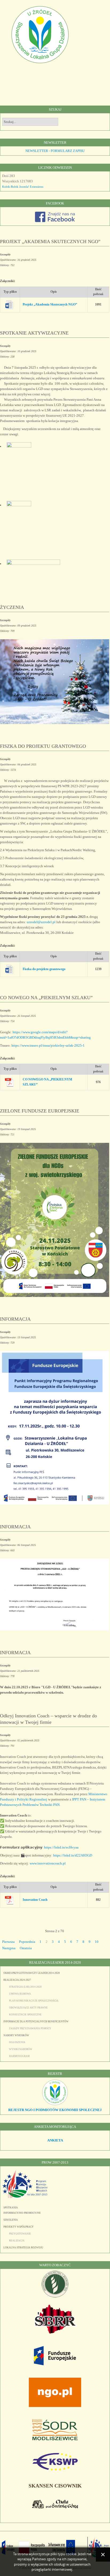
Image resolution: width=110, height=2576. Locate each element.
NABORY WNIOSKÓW (16, 2035)
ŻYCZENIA (12, 607)
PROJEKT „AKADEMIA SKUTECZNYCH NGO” (50, 242)
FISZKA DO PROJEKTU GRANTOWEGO (43, 746)
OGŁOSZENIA (17, 2042)
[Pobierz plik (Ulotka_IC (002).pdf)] (11, 1900)
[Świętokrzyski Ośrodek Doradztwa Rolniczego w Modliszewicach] (55, 2439)
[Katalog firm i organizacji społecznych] (55, 2105)
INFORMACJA (15, 1319)
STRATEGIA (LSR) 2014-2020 (25, 1987)
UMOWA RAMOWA (20, 1994)
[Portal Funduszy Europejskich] (55, 2364)
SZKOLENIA (11, 2220)
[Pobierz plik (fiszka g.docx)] (11, 969)
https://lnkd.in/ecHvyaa (61, 1847)
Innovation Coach (35, 1900)
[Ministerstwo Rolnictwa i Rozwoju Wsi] (55, 2296)
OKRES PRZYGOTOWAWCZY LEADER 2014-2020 (32, 1973)
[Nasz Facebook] (55, 221)
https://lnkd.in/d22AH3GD (73, 1855)
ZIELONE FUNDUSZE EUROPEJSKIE (40, 1111)
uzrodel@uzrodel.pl (41, 922)
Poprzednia (27, 1942)
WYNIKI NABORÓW (21, 2049)
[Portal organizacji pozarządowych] (55, 2406)
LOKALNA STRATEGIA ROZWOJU (23, 2248)
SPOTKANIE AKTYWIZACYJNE (34, 333)
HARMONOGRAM (19, 2056)
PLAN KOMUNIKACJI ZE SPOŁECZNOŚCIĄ (34, 2001)
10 (97, 1942)
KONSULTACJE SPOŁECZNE (25, 2015)
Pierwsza (8, 1942)
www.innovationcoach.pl (48, 1863)
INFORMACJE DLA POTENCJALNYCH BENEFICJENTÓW (36, 2022)
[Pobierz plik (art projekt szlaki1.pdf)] (11, 1082)
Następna (9, 1948)
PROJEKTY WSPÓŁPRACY (19, 2227)
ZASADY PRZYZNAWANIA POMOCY (30, 2028)
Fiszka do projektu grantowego (44, 969)
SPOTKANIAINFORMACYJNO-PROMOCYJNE (22, 2210)
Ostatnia (26, 1948)
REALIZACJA (17, 2241)
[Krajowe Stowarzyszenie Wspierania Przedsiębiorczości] (55, 2470)
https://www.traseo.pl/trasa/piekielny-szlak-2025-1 (48, 1045)
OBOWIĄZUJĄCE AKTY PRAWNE (28, 2008)
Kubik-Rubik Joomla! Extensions (23, 187)
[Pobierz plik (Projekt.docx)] (11, 305)
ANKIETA (55, 2140)
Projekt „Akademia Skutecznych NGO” (50, 305)
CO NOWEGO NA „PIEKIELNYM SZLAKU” (46, 998)
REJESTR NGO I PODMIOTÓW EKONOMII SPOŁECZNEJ (55, 2110)
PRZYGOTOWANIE (20, 2234)
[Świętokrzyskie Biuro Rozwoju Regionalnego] (55, 2332)
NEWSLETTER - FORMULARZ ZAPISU (55, 151)
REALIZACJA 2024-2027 (17, 1980)
